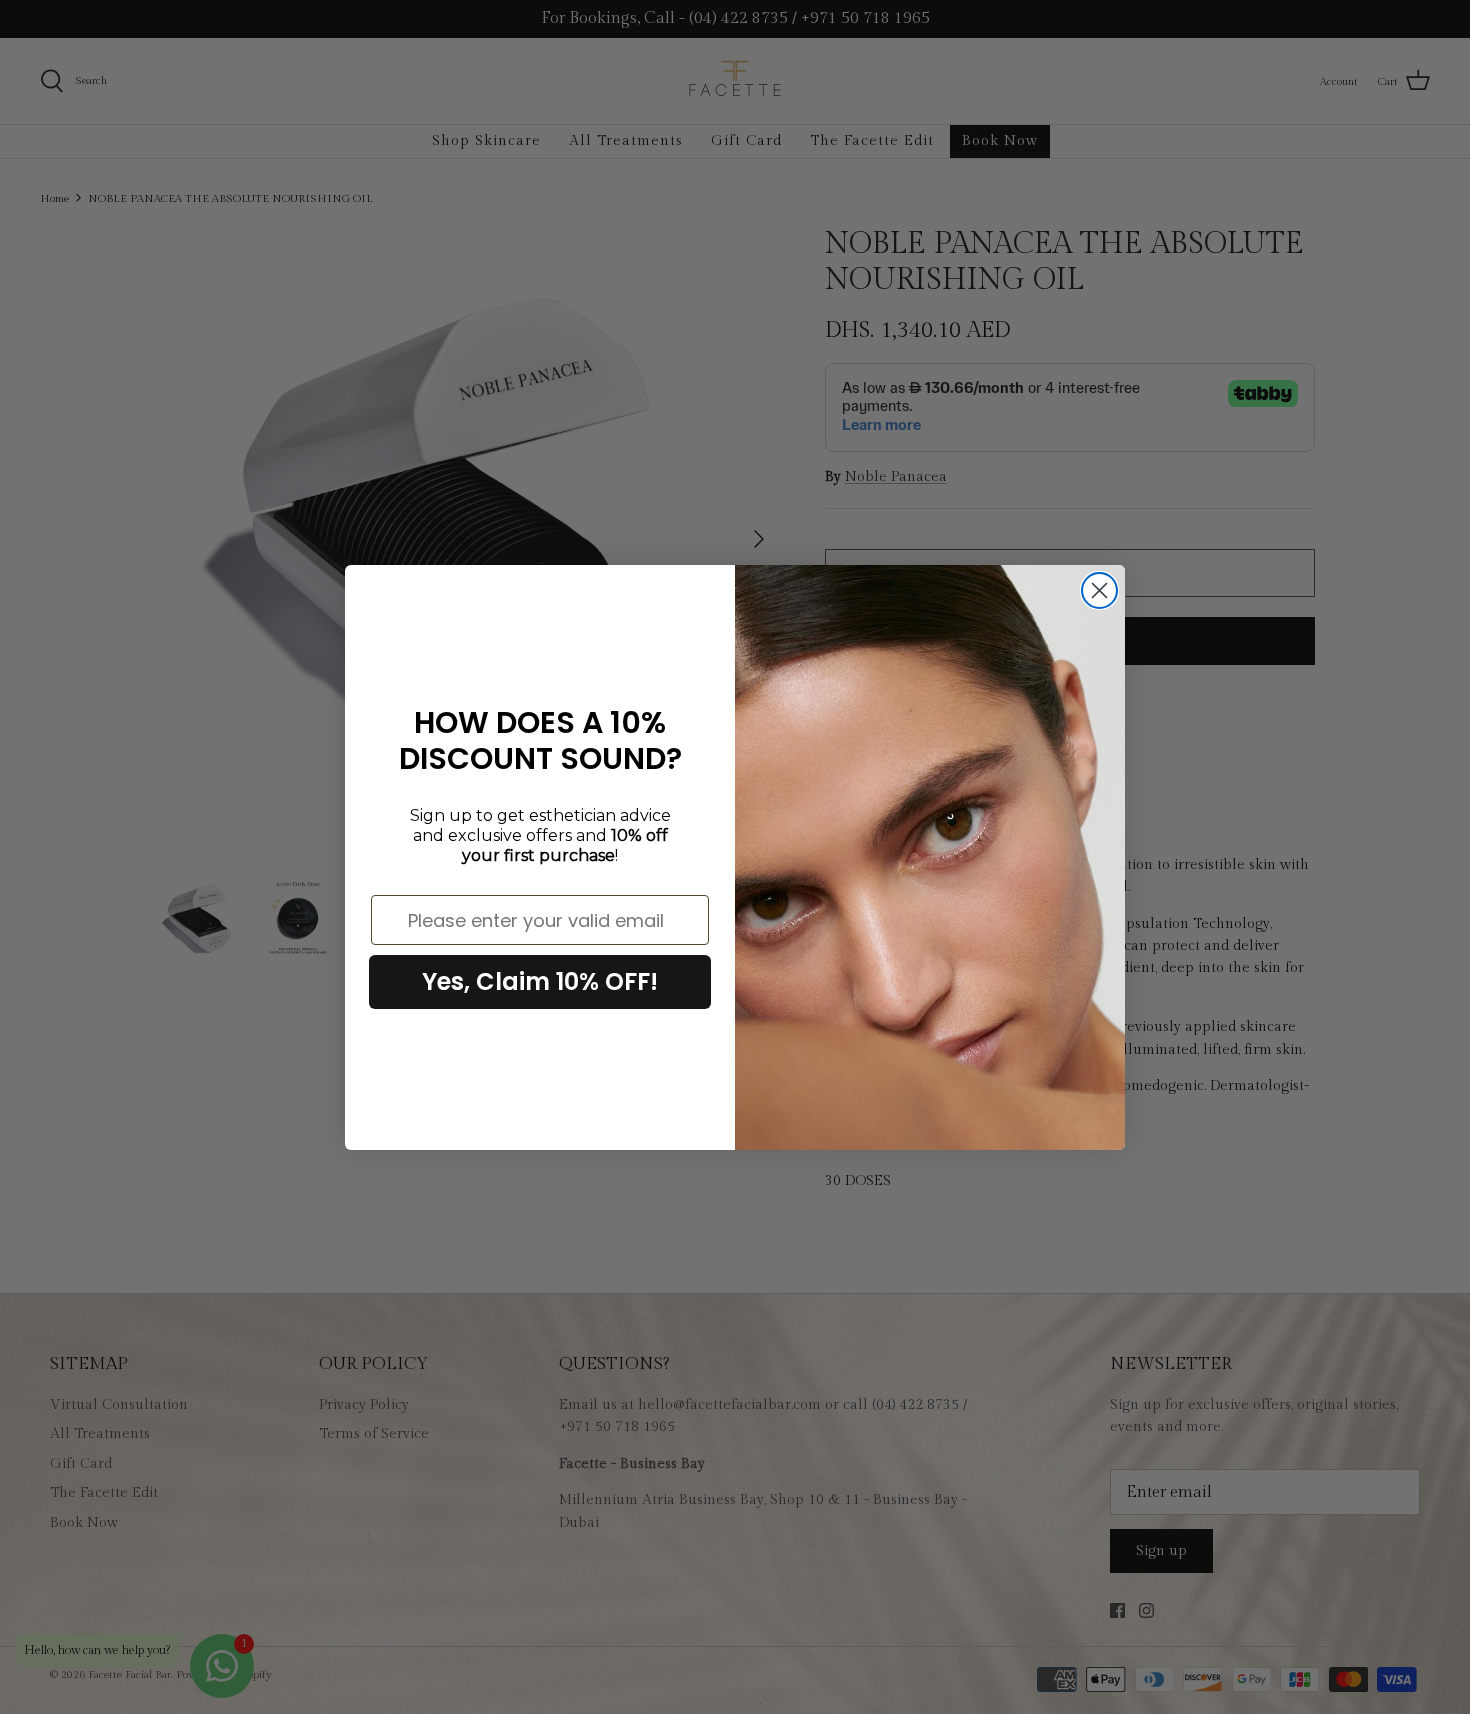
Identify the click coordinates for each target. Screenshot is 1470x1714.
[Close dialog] (1099, 590)
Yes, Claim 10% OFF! (540, 981)
